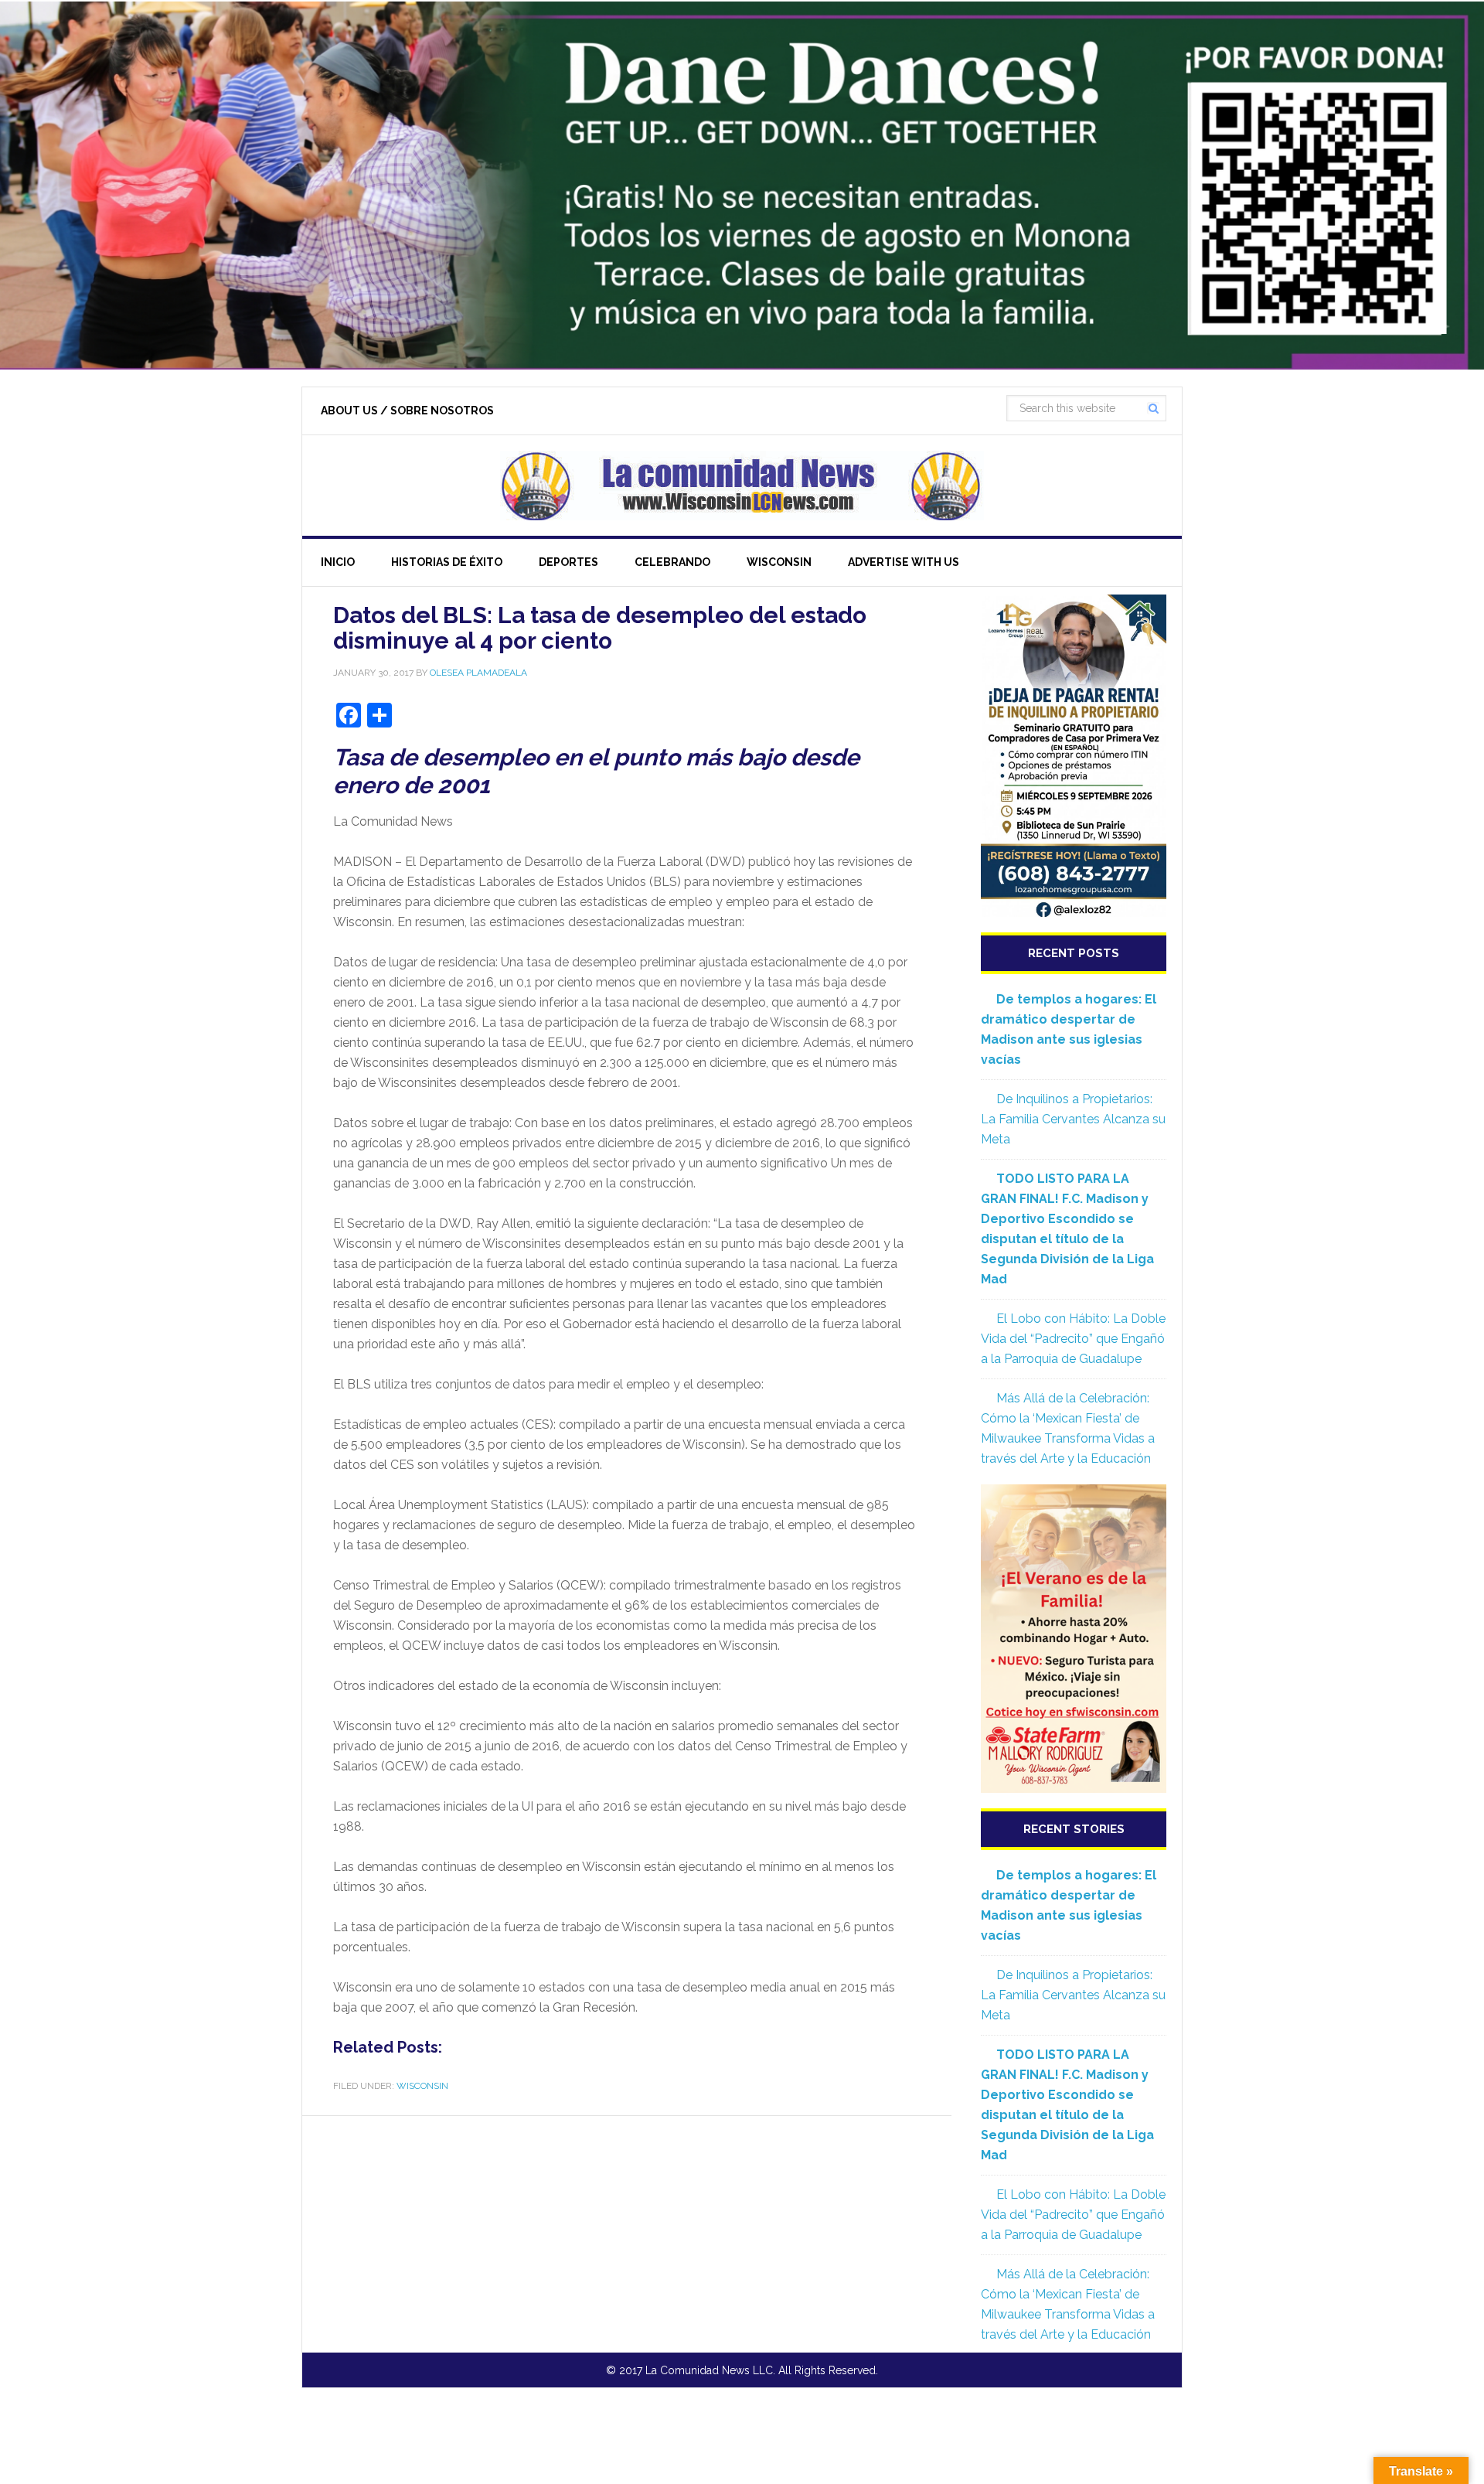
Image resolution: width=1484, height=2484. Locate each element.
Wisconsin (422, 2086)
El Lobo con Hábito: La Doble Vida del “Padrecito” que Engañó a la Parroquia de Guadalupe (1073, 1339)
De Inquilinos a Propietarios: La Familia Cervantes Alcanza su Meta (1073, 1119)
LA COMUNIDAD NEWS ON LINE (742, 486)
